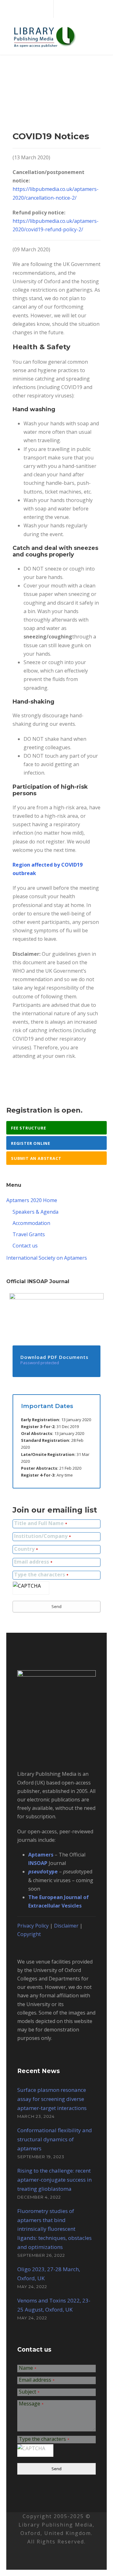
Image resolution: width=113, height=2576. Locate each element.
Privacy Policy (33, 1926)
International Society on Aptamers (47, 1258)
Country (26, 1549)
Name (28, 2368)
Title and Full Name (40, 1524)
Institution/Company (42, 1536)
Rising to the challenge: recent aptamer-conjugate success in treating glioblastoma (54, 2180)
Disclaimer (66, 1926)
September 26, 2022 (41, 2255)
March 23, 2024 (36, 2116)
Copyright (29, 1934)
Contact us (25, 1246)
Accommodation (31, 1223)
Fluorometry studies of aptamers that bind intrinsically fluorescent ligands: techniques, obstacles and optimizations (54, 2229)
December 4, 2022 (39, 2197)
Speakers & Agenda (35, 1212)
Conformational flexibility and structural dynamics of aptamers (55, 2139)
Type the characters (41, 1575)
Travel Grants (29, 1234)
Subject (29, 2392)
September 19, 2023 (41, 2157)
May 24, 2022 (32, 2287)
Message (31, 2404)
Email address (33, 1562)
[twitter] (55, 9)
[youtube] (66, 9)
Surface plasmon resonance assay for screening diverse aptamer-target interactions (52, 2099)
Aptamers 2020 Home (32, 1200)
